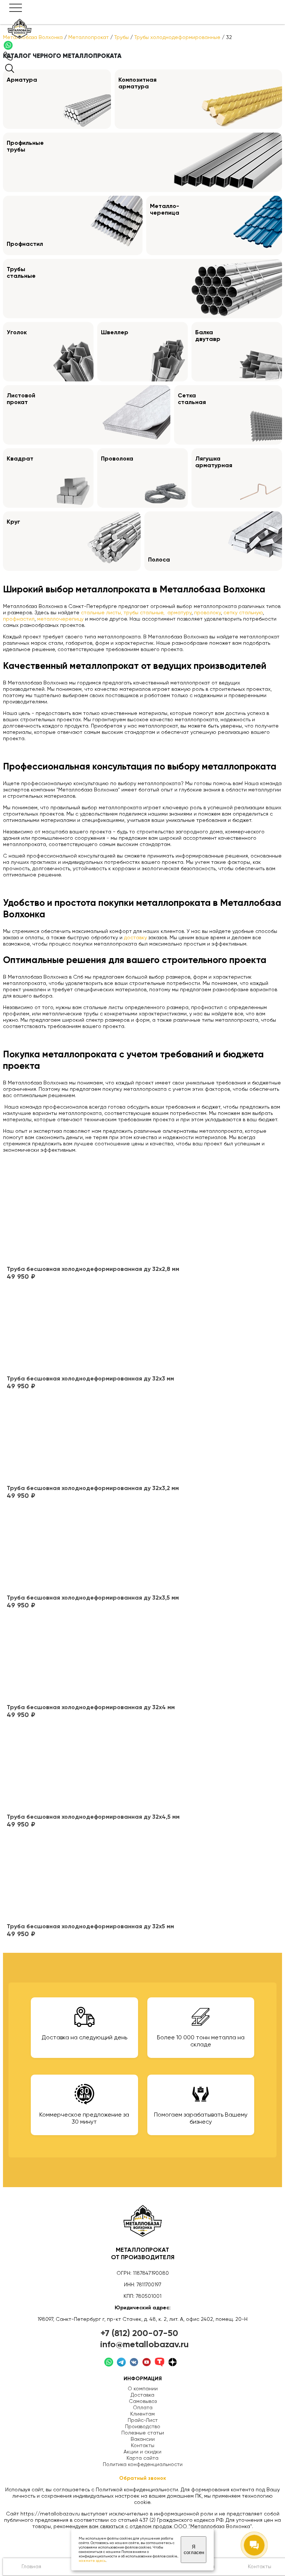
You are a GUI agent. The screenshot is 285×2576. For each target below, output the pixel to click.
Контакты (143, 2446)
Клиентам (142, 2414)
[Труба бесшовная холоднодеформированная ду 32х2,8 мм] (93, 1219)
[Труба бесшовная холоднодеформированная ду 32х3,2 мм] (93, 1438)
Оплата (143, 2408)
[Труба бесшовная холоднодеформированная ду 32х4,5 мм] (93, 1767)
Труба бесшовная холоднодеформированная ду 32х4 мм (91, 1708)
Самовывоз (143, 2401)
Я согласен (194, 2550)
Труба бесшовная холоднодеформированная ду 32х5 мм (90, 1927)
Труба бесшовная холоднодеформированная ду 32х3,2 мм (93, 1489)
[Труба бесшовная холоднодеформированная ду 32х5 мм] (90, 1877)
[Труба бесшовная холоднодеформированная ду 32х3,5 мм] (93, 1548)
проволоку (207, 613)
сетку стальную (243, 613)
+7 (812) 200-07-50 (139, 2333)
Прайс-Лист (143, 2420)
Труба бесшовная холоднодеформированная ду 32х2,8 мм (93, 1269)
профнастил (19, 619)
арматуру (179, 613)
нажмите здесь (92, 2561)
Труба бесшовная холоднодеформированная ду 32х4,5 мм (93, 1817)
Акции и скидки (142, 2452)
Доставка (142, 2395)
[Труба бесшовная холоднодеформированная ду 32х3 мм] (90, 1329)
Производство (143, 2427)
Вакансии (143, 2439)
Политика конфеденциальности (143, 2465)
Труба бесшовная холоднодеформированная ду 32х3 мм (90, 1379)
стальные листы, (101, 613)
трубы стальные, (145, 613)
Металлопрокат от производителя (143, 2254)
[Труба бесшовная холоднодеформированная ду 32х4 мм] (91, 1658)
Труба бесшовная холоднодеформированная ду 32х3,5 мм (93, 1598)
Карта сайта (142, 2458)
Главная (31, 2567)
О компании (143, 2389)
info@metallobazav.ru (145, 2345)
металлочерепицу (61, 619)
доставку (135, 938)
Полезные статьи (143, 2433)
